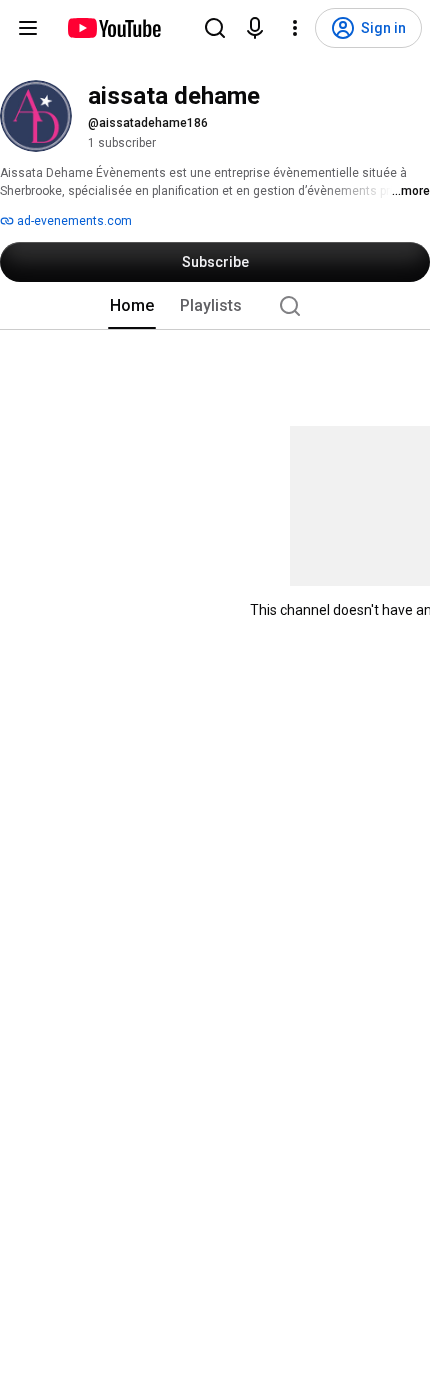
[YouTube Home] (113, 28)
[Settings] (295, 28)
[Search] (215, 28)
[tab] (132, 306)
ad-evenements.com (73, 221)
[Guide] (28, 28)
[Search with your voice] (255, 28)
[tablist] (215, 306)
